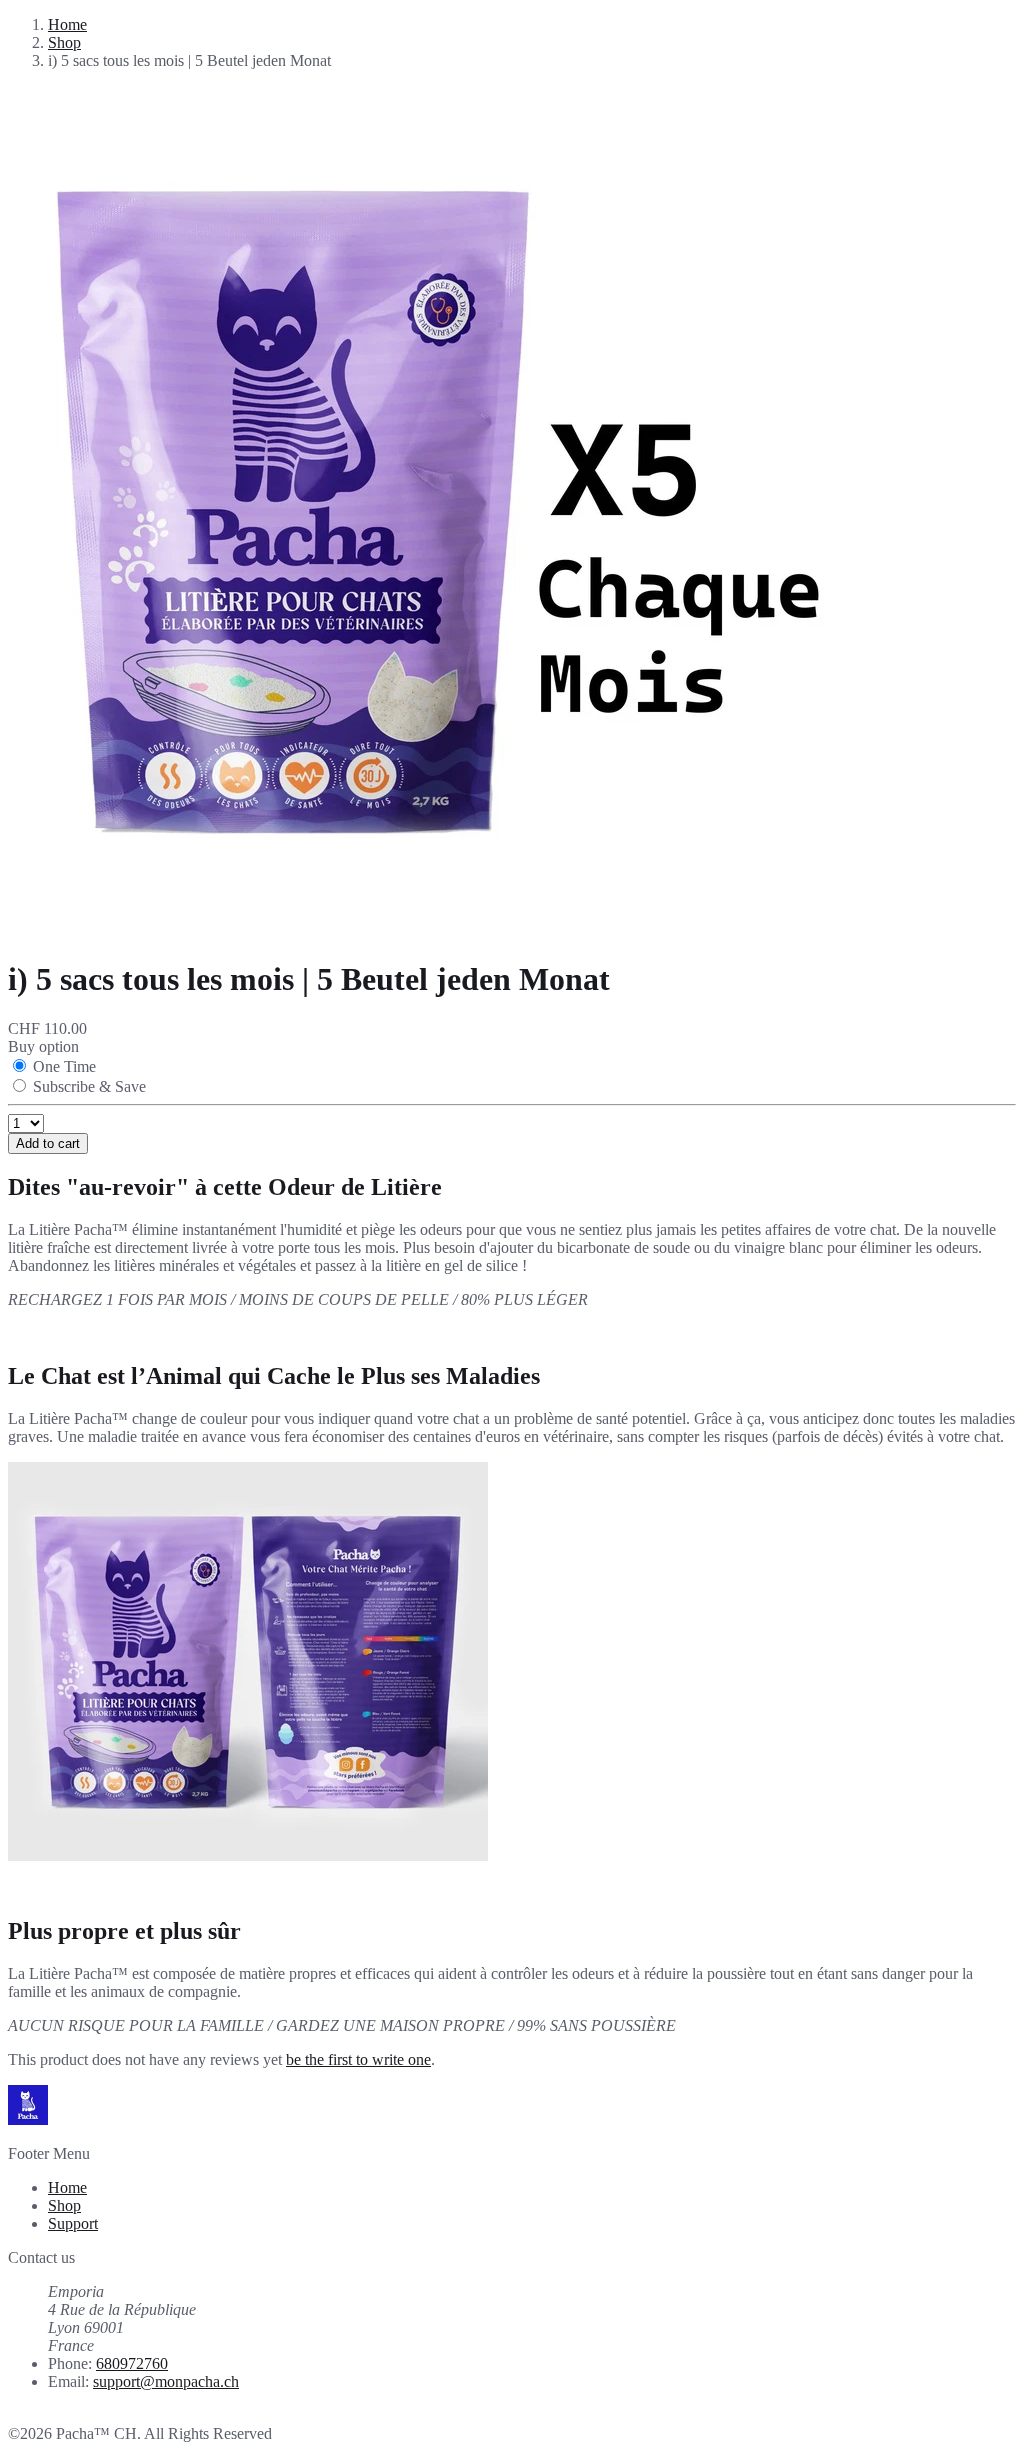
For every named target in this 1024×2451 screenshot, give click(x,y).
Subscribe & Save (89, 1086)
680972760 (132, 2363)
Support (73, 2223)
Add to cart (48, 1143)
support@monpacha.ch (166, 2381)
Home (67, 24)
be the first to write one (358, 2059)
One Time (64, 1066)
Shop (64, 42)
